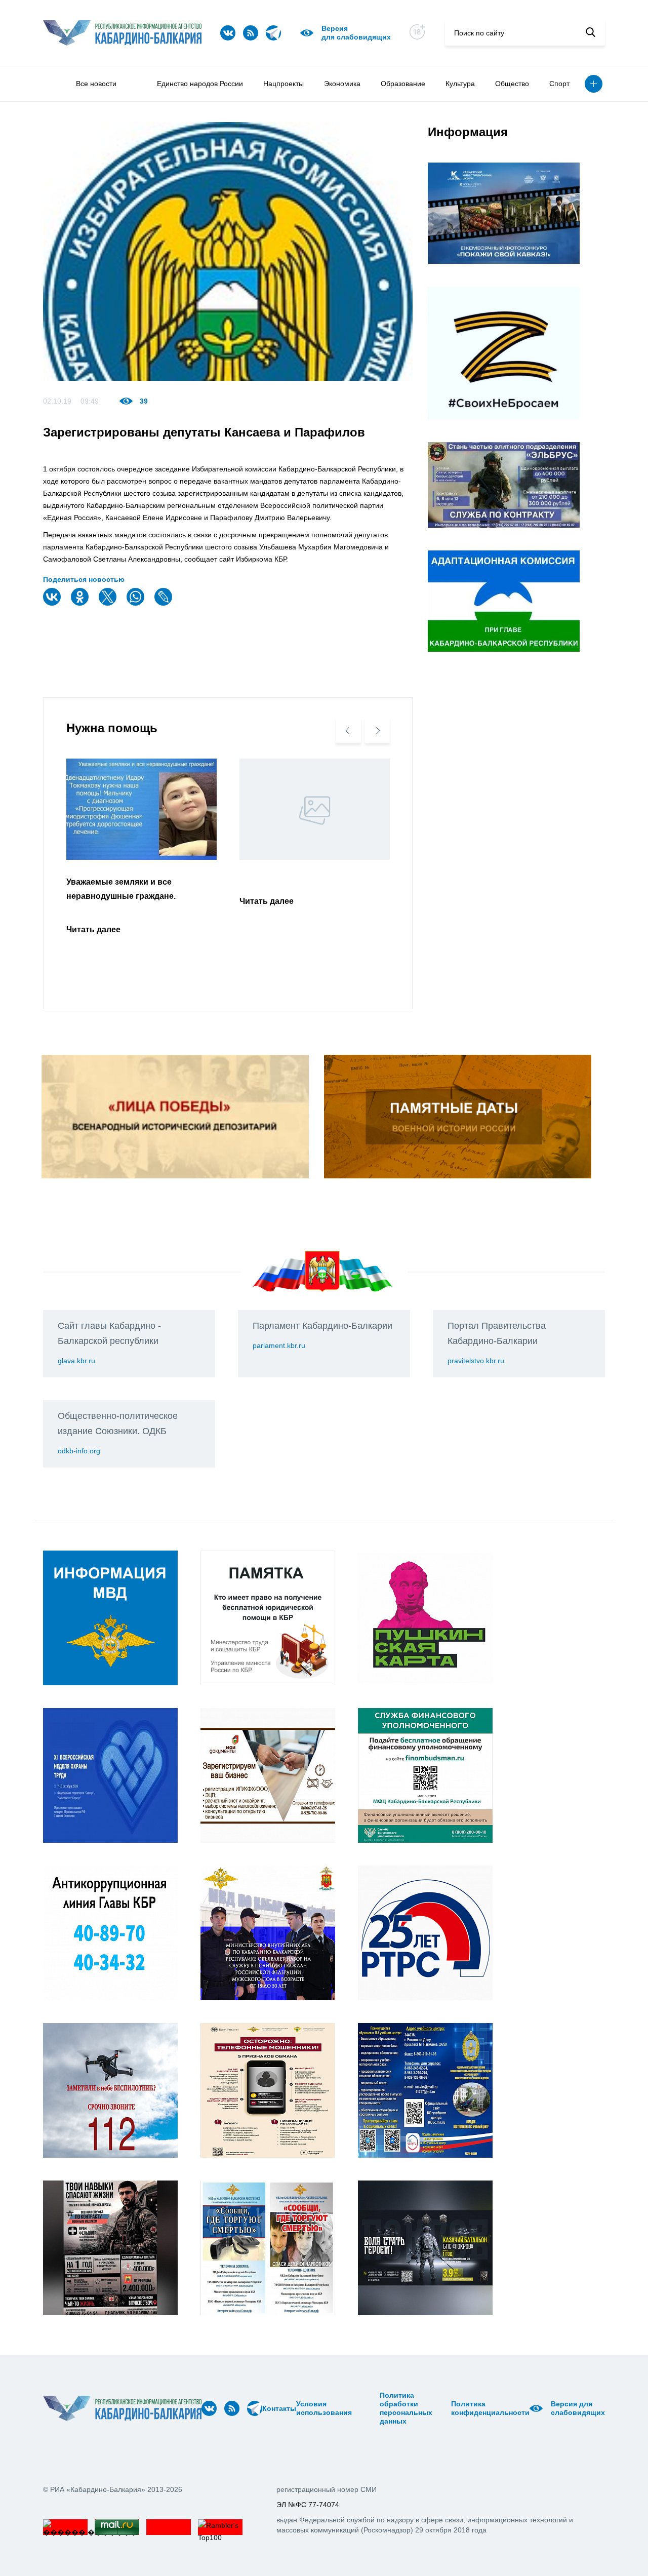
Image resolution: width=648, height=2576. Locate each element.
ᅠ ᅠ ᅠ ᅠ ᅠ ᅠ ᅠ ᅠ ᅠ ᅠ (369, 2408)
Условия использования (324, 2408)
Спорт (559, 84)
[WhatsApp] (137, 603)
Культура (460, 84)
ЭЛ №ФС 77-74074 (308, 2505)
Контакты (279, 2408)
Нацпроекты (283, 84)
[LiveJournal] (165, 603)
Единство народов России (200, 84)
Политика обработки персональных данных (406, 2408)
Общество (512, 84)
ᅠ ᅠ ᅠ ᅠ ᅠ (355, 2408)
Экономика (342, 84)
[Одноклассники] (81, 603)
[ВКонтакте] (53, 603)
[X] (109, 603)
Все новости (96, 84)
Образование (403, 84)
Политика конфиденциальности (490, 2408)
